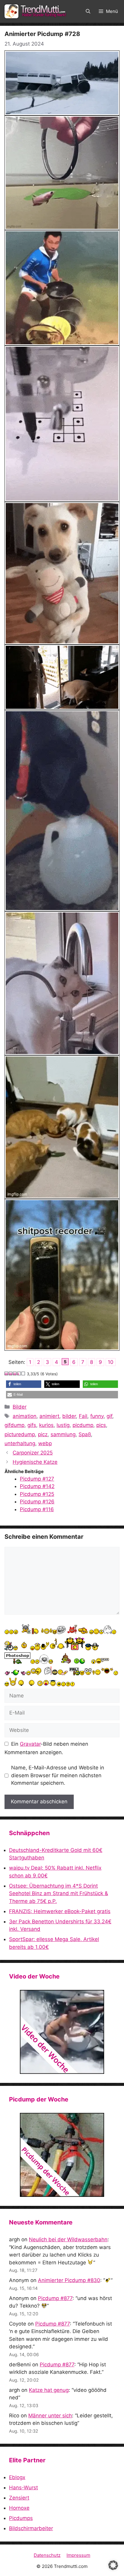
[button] (88, 11)
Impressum (78, 2555)
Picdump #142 (37, 1486)
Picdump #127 (37, 1479)
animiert (49, 1416)
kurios (46, 1425)
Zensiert (19, 2498)
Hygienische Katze (35, 1462)
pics (101, 1425)
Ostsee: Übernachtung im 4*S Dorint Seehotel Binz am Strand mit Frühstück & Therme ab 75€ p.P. (59, 1893)
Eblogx (17, 2477)
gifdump (14, 1425)
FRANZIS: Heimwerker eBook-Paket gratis (60, 1911)
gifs (32, 1425)
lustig (63, 1425)
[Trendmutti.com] (36, 11)
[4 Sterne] (19, 1373)
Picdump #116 (37, 1509)
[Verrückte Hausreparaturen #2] (62, 2155)
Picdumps (21, 2518)
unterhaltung (20, 1443)
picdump (83, 1425)
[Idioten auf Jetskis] (62, 2032)
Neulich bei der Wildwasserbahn (68, 2239)
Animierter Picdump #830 (69, 2280)
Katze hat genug (49, 2390)
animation (25, 1416)
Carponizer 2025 (33, 1453)
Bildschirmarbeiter (31, 2528)
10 (111, 1362)
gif (109, 1416)
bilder (69, 1416)
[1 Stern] (7, 1373)
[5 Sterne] (23, 1373)
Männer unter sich (50, 2416)
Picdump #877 (55, 2298)
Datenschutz (47, 2555)
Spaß (85, 1434)
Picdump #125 (37, 1494)
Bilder (20, 1407)
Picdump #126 (37, 1502)
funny (97, 1416)
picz (43, 1434)
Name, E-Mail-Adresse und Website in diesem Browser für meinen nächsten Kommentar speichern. (58, 1775)
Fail (83, 1416)
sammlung (63, 1434)
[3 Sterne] (15, 1373)
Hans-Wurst (23, 2488)
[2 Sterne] (11, 1373)
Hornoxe (19, 2508)
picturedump (20, 1434)
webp (45, 1443)
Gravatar (30, 1744)
